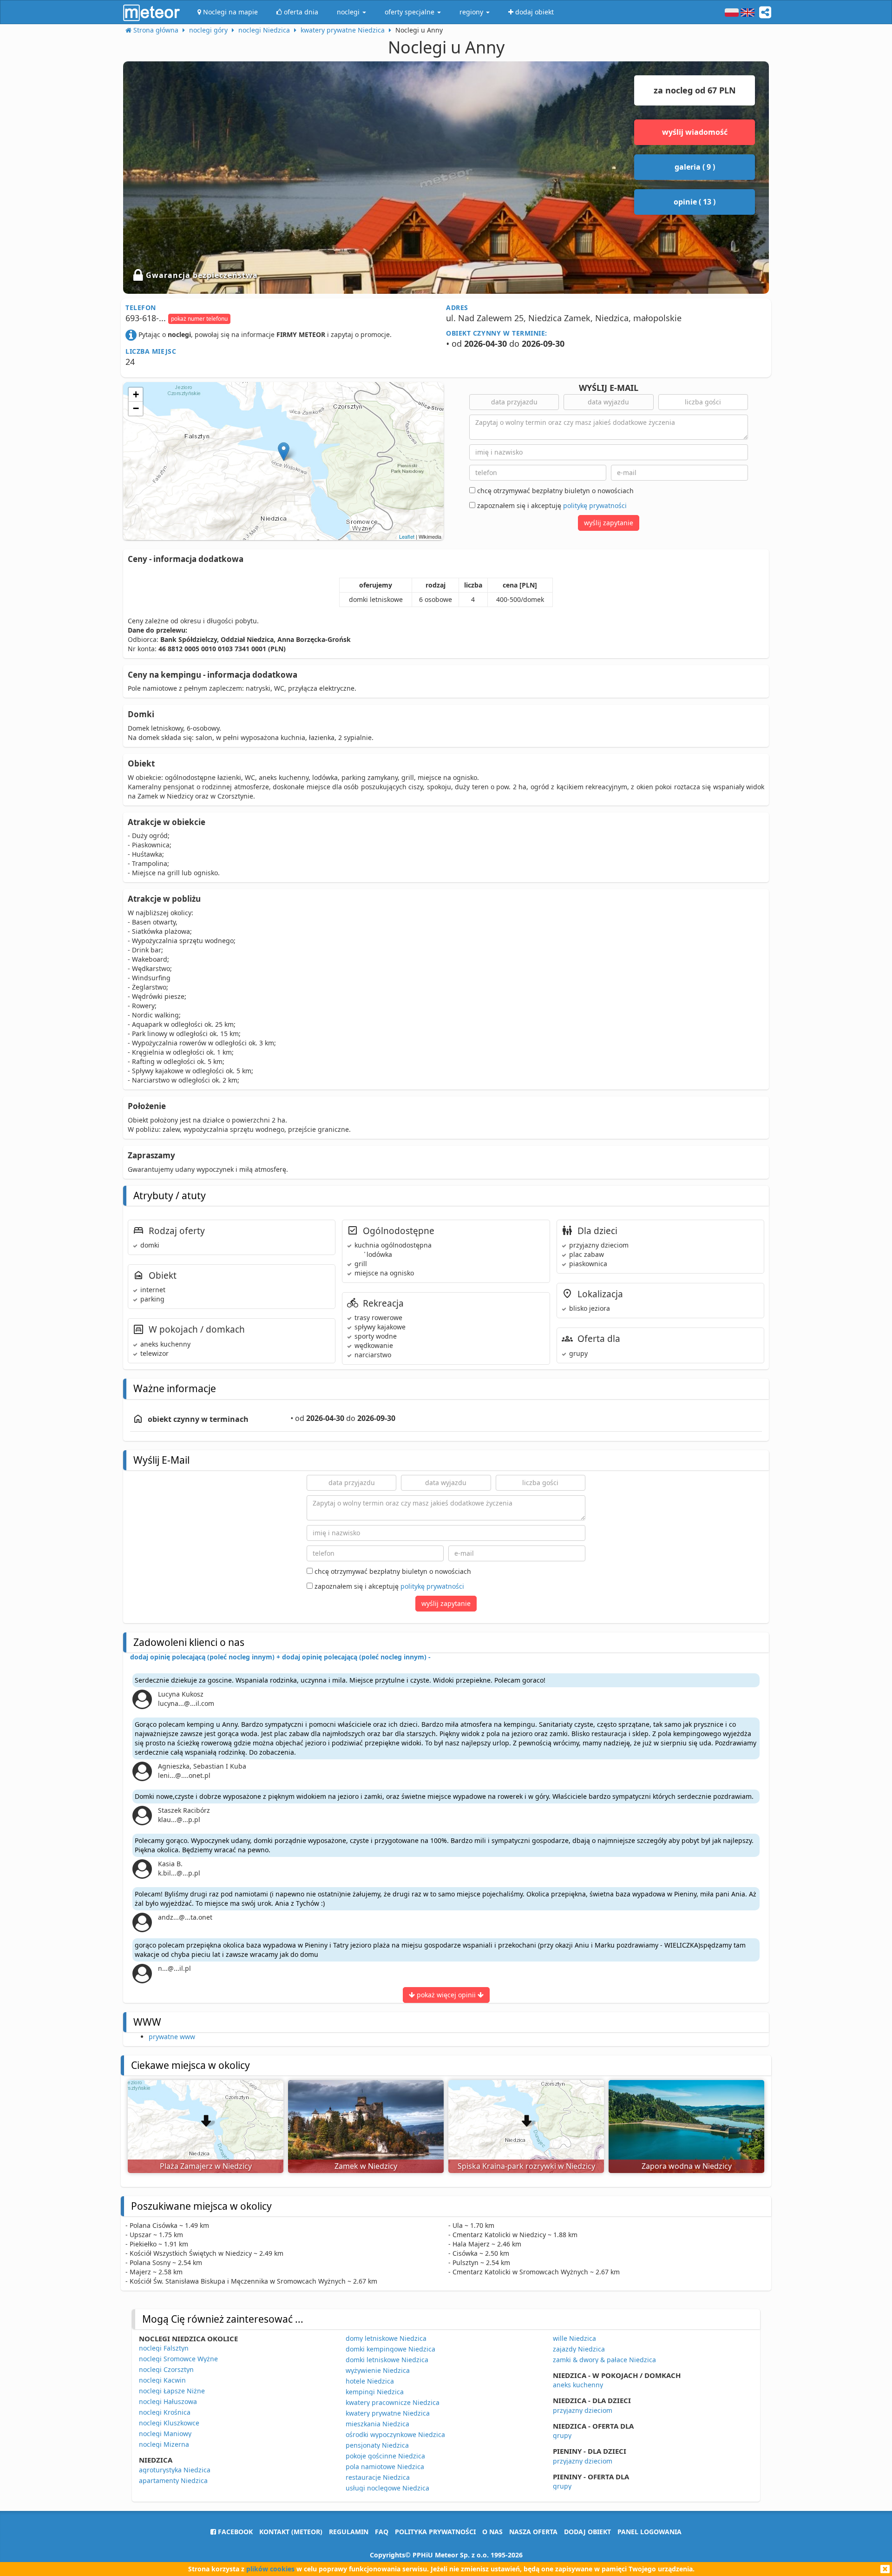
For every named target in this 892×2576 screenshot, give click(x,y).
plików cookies (270, 2569)
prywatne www (172, 2037)
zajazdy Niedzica (579, 2349)
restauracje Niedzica (378, 2477)
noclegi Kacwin (162, 2380)
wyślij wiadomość (695, 132)
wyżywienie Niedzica (378, 2370)
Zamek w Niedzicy (366, 2166)
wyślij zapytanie (609, 523)
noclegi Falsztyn (164, 2348)
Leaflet (407, 536)
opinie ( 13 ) (695, 202)
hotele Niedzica (370, 2381)
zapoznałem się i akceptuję (551, 505)
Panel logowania (649, 2532)
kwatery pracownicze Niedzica (393, 2402)
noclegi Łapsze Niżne (172, 2391)
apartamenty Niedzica (173, 2480)
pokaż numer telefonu (199, 319)
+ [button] (136, 394)
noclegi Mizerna (164, 2444)
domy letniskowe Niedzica (386, 2338)
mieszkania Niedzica (377, 2424)
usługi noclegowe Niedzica (387, 2488)
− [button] (136, 408)
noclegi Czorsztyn (166, 2369)
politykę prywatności (595, 505)
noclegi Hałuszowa (168, 2401)
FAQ (382, 2532)
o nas (492, 2532)
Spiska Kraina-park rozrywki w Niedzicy (526, 2166)
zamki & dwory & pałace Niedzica (604, 2360)
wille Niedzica (574, 2338)
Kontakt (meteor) (291, 2532)
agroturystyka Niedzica (175, 2470)
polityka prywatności (435, 2532)
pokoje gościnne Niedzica (385, 2456)
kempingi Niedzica (375, 2392)
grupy (562, 2435)
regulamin (349, 2532)
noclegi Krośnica (165, 2412)
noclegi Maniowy (165, 2434)
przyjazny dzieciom (583, 2410)
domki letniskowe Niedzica (387, 2360)
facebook (234, 2532)
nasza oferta (533, 2532)
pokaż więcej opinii (446, 1995)
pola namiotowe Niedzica (385, 2467)
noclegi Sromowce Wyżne (178, 2359)
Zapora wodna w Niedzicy (687, 2166)
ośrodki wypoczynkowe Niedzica (395, 2434)
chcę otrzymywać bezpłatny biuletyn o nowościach (554, 491)
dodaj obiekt (587, 2532)
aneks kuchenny (578, 2385)
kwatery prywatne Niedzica (388, 2413)
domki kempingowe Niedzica (390, 2349)
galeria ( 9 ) (695, 167)
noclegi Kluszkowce (169, 2423)
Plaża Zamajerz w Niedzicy (206, 2166)
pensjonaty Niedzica (377, 2445)
